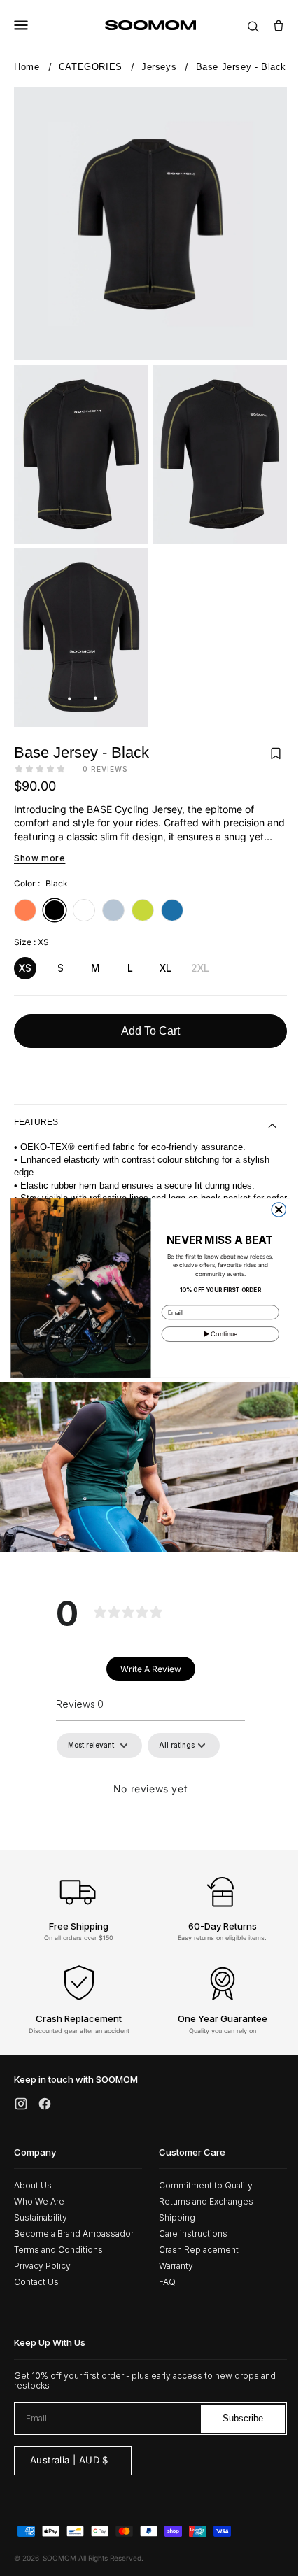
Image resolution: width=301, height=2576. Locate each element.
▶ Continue (215, 1334)
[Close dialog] (274, 1210)
